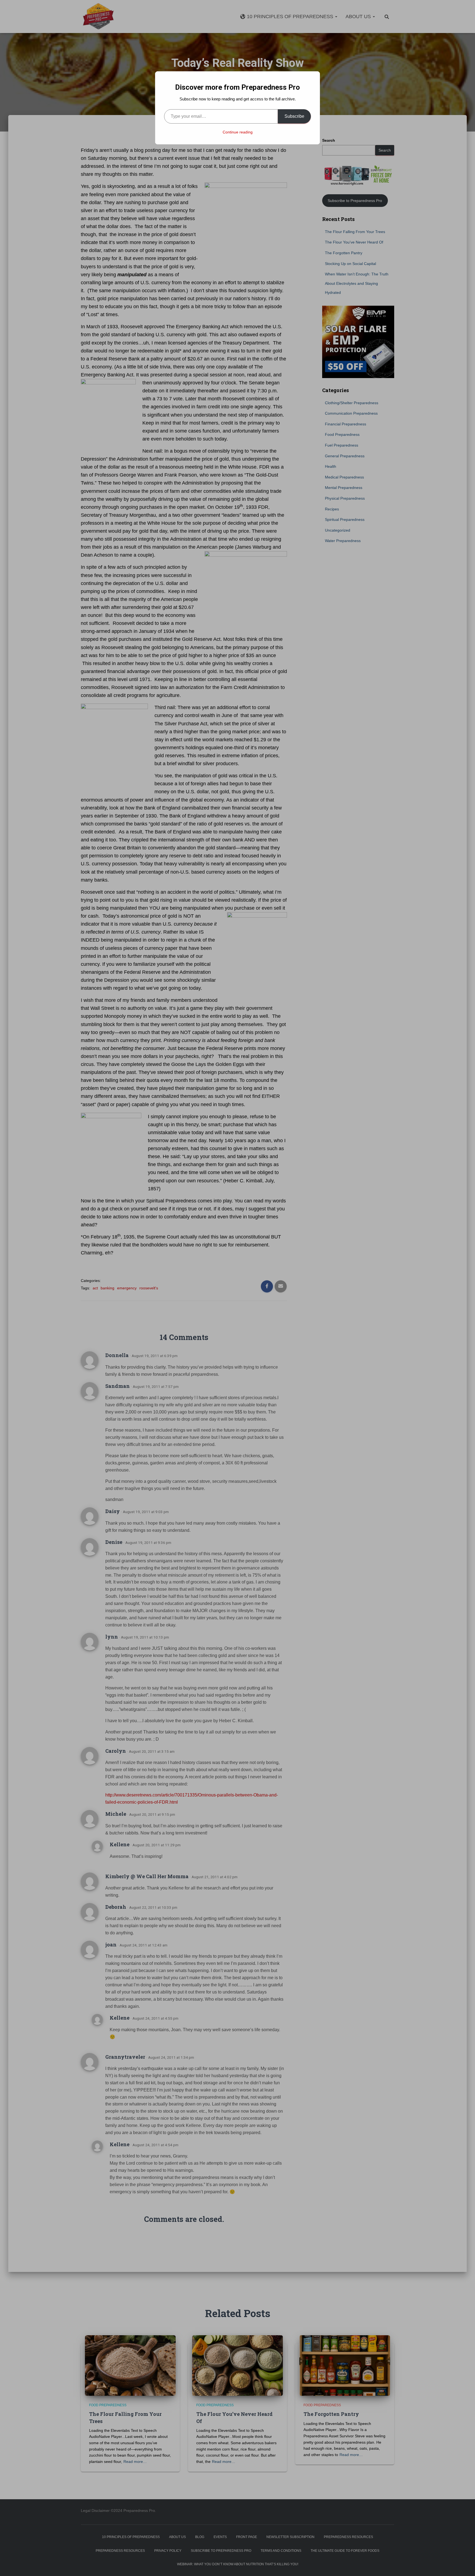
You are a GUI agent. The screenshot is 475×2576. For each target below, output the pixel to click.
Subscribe (294, 116)
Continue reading (238, 132)
